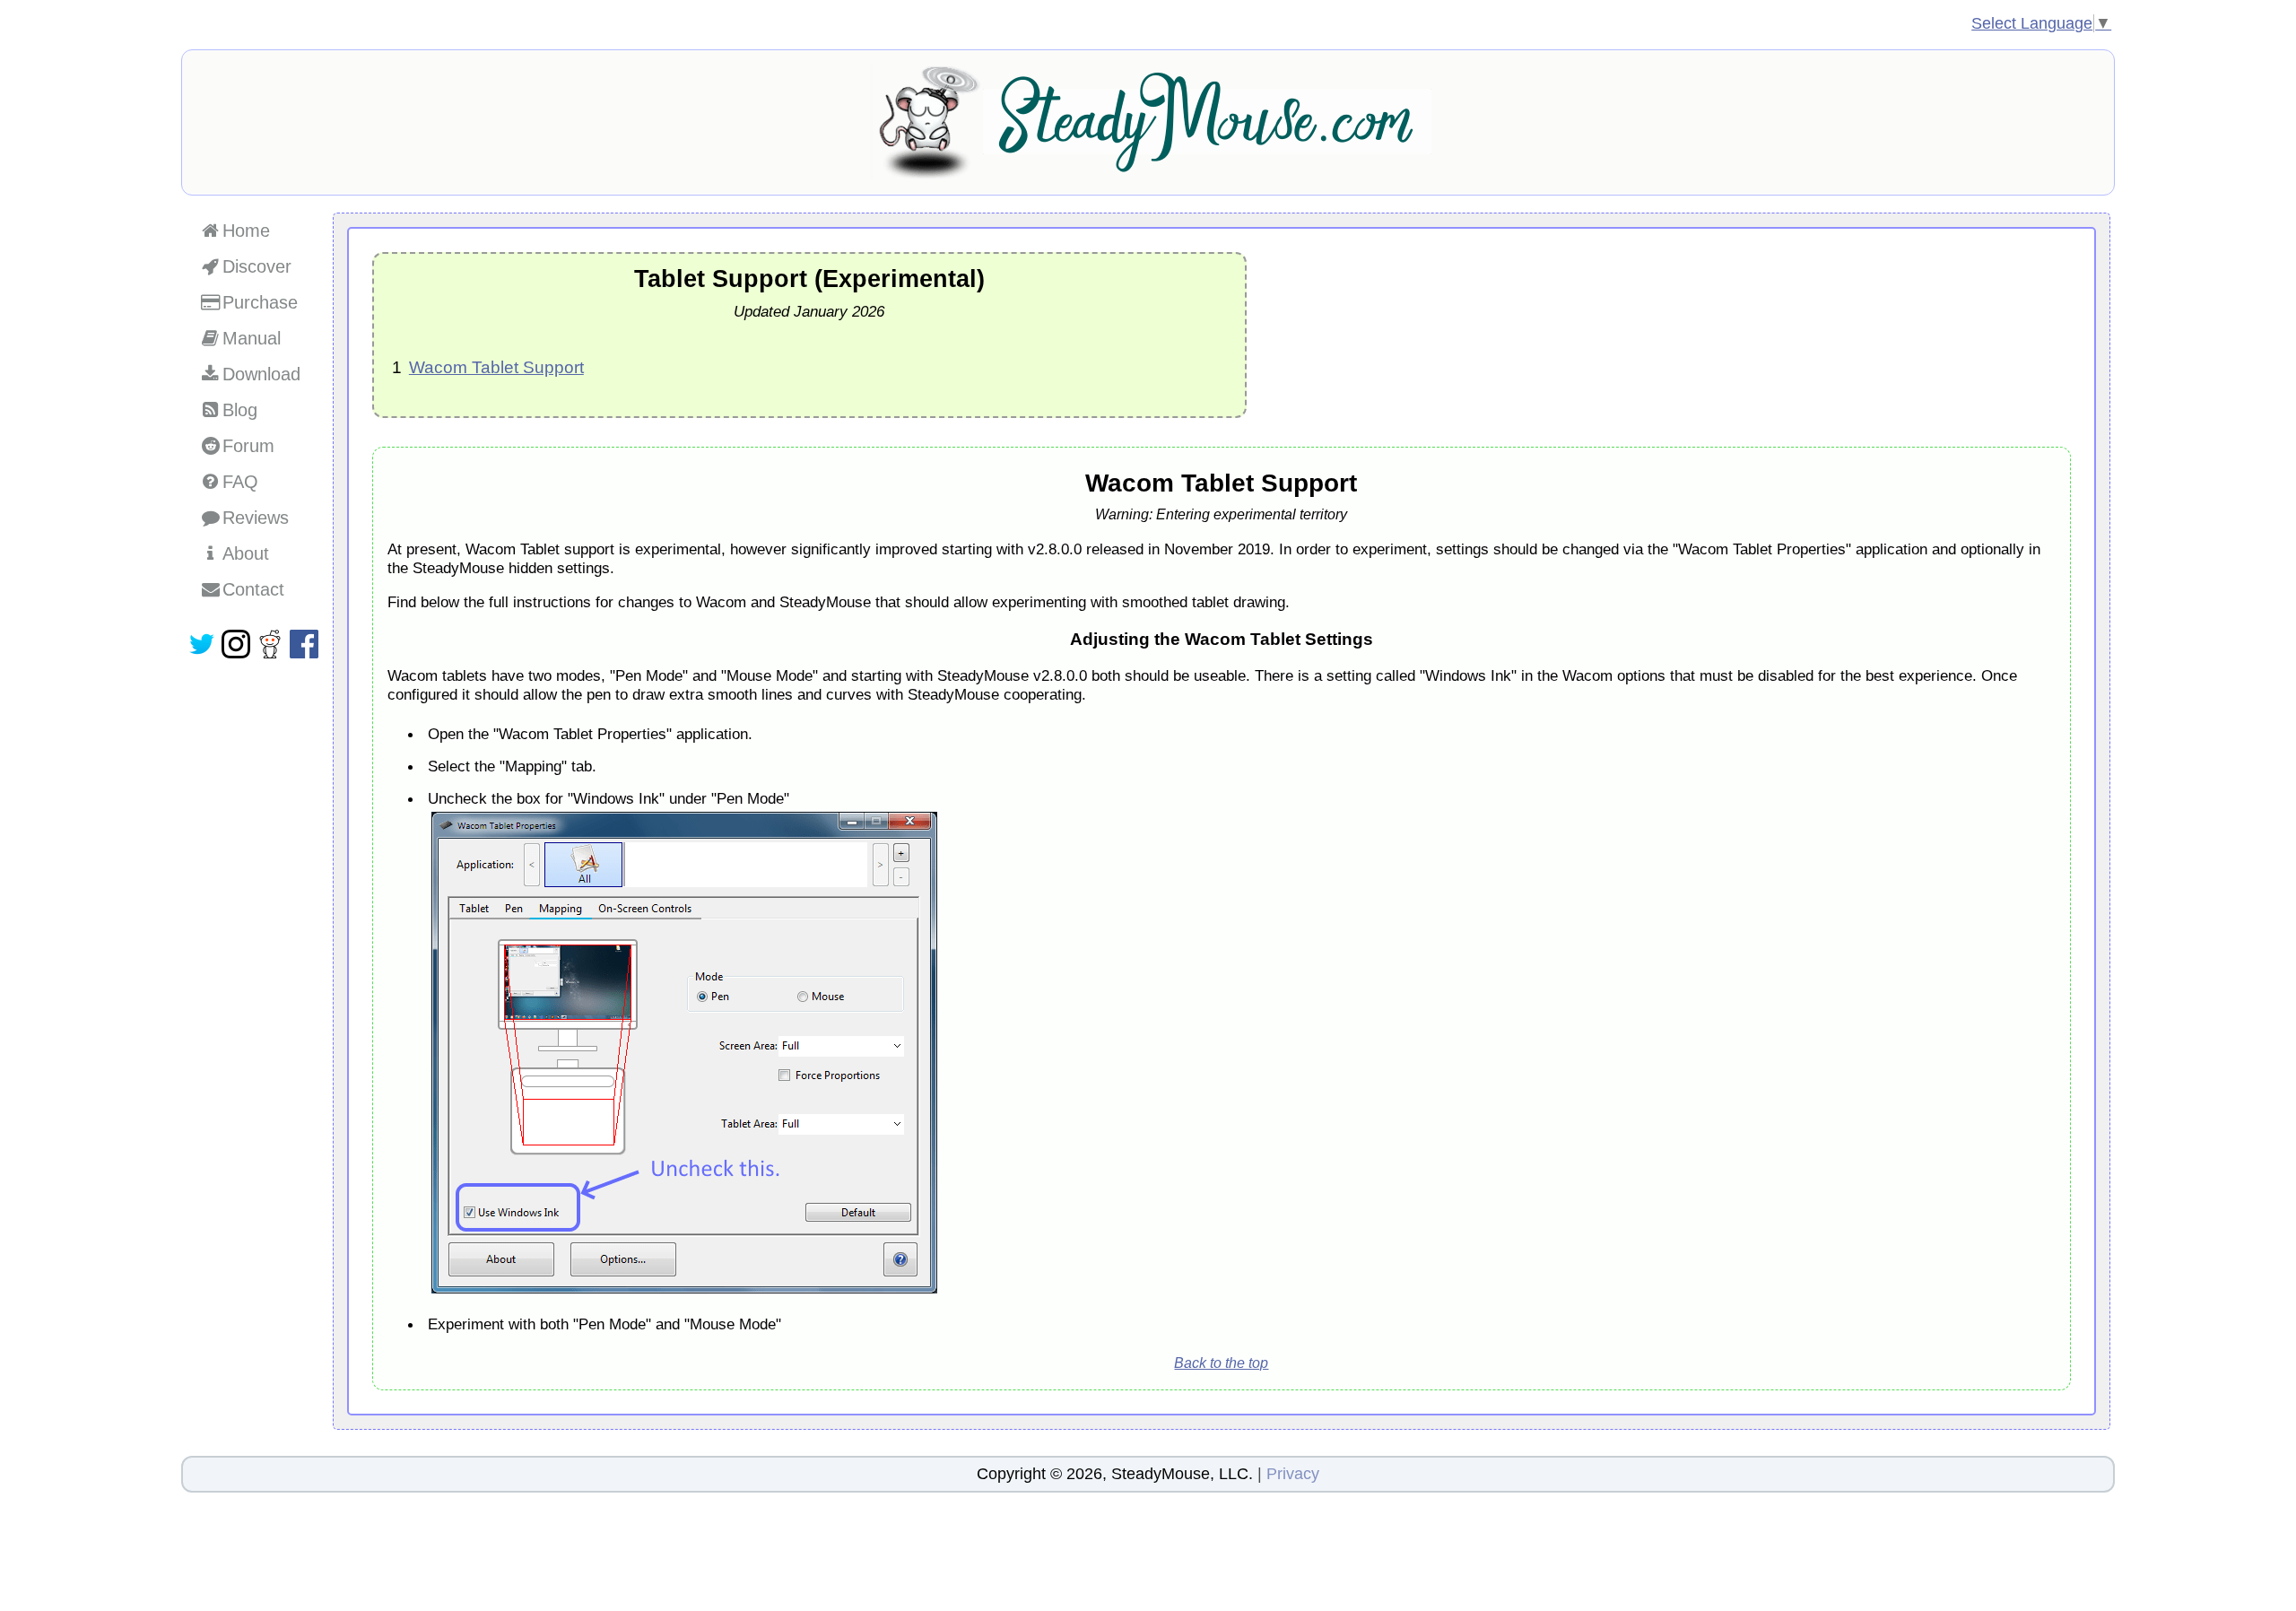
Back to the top (1221, 1363)
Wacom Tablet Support (496, 367)
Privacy (1293, 1474)
